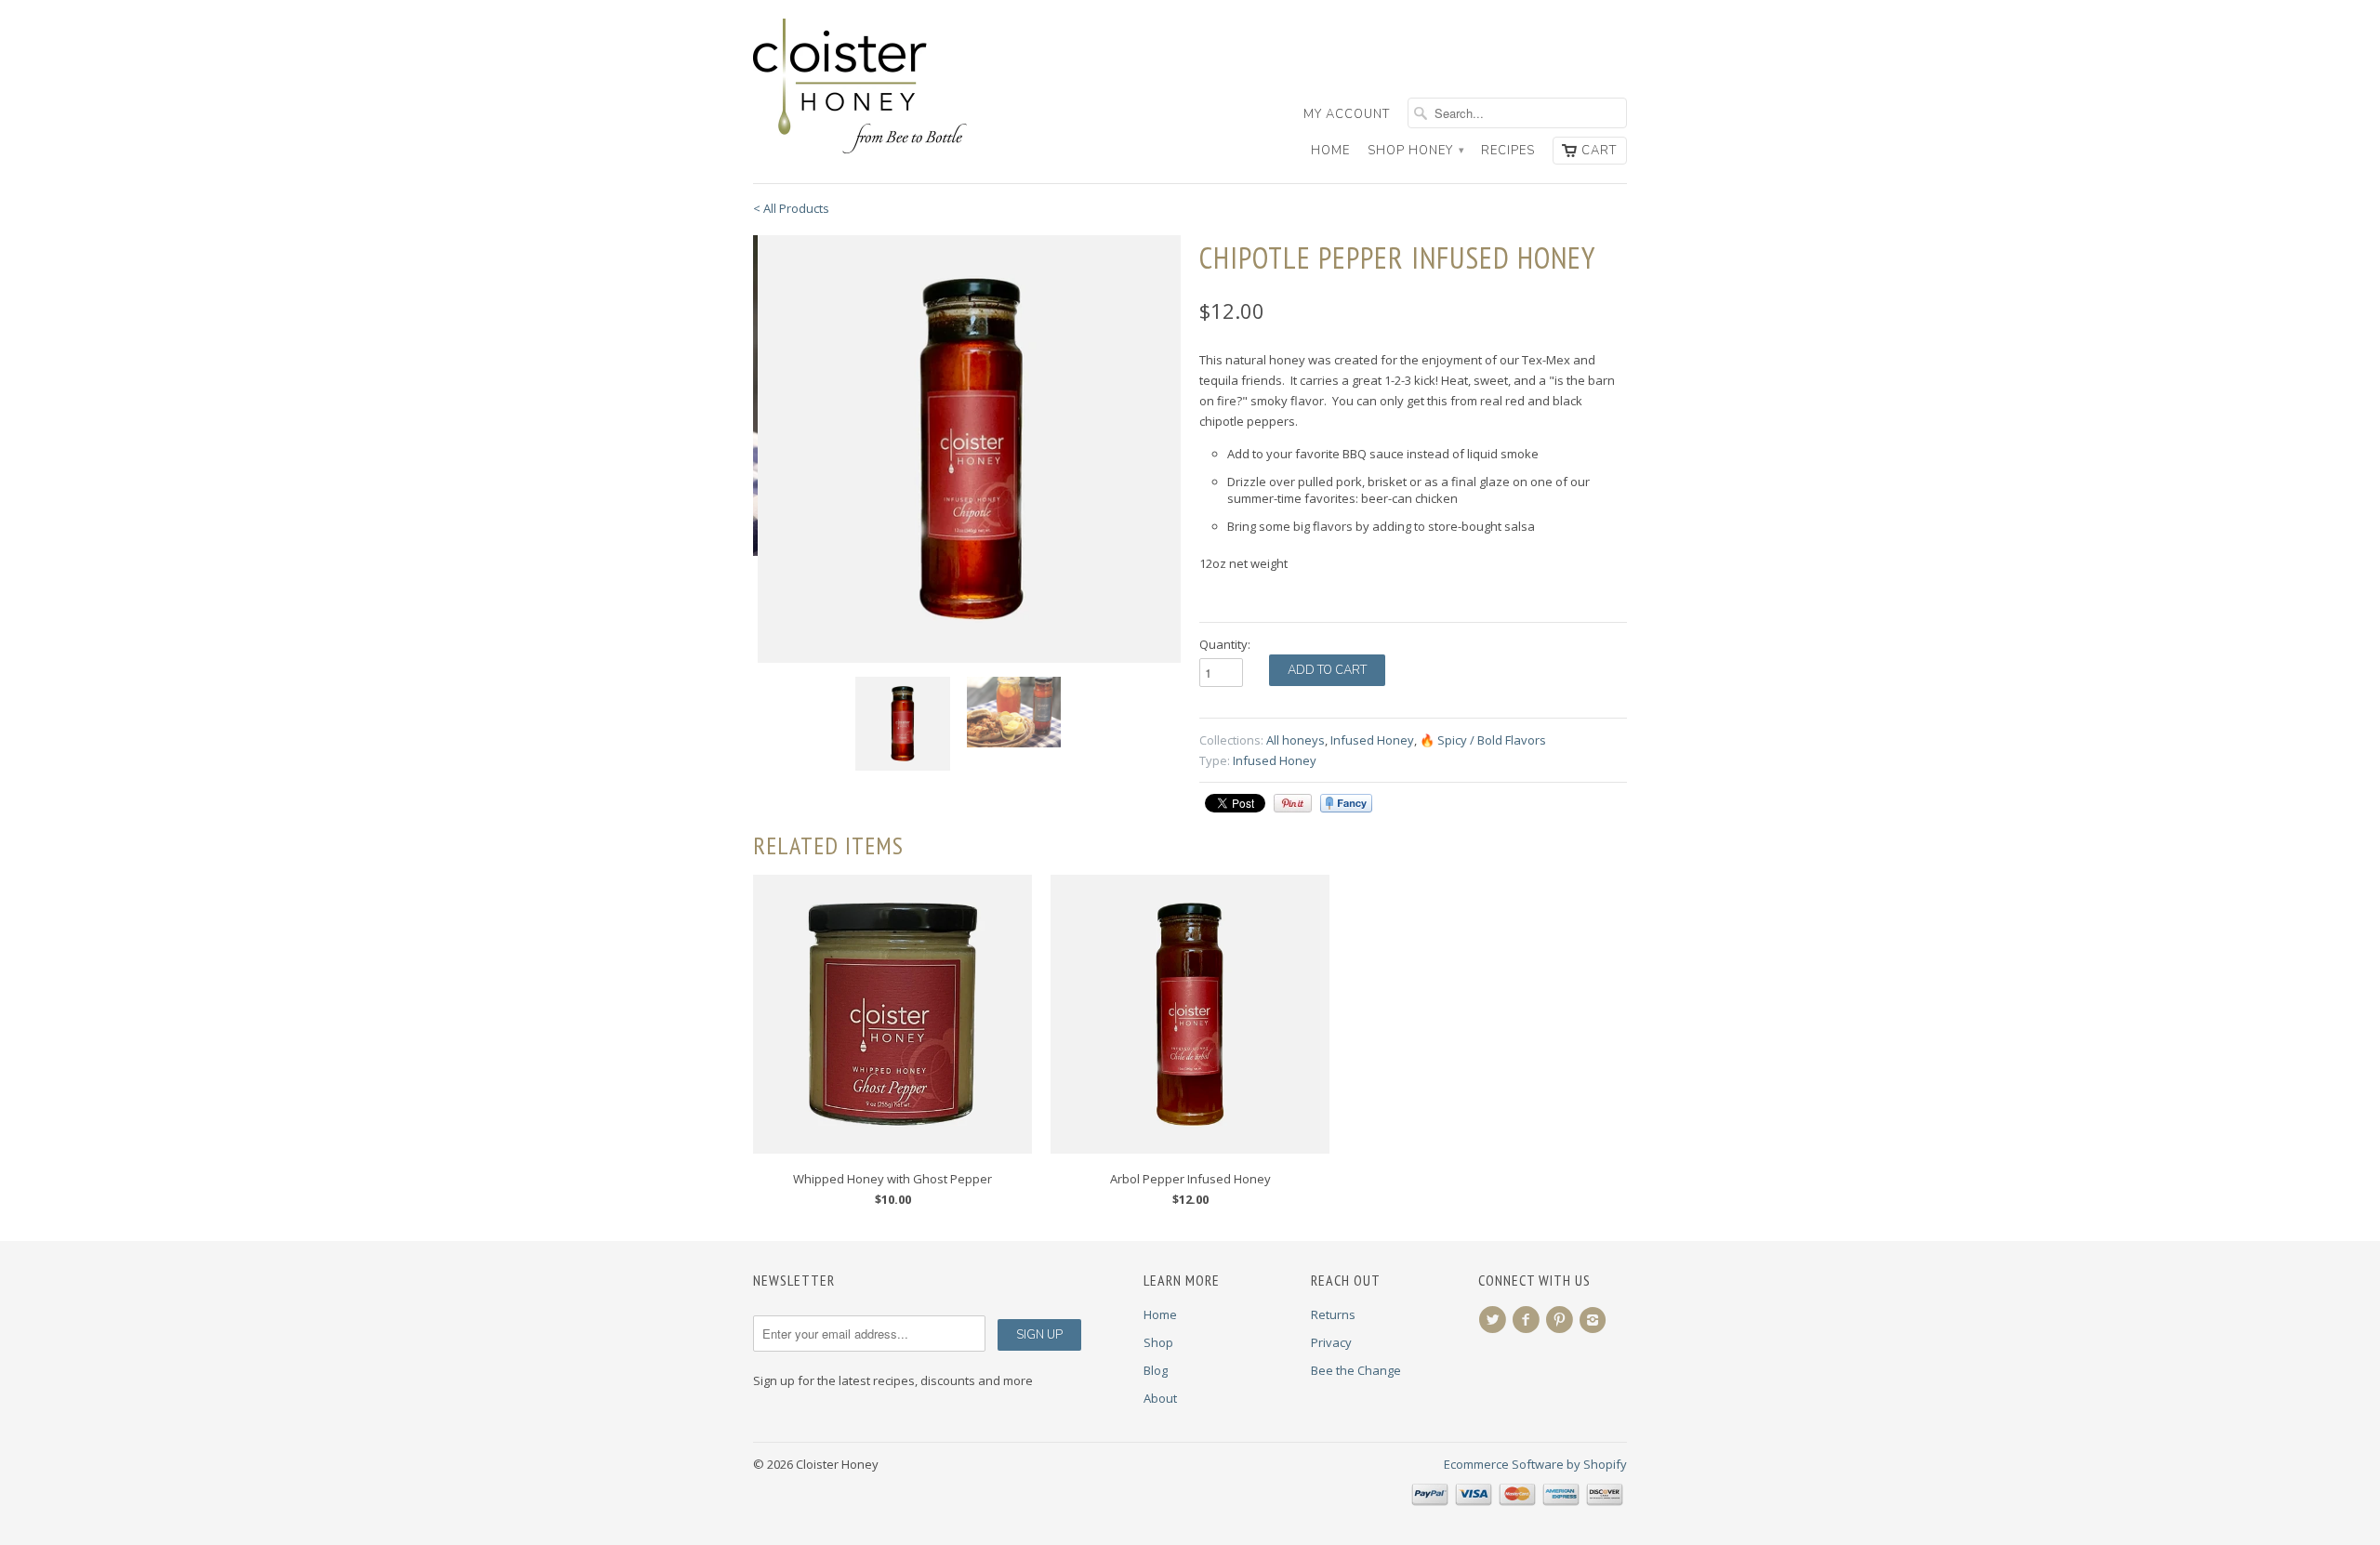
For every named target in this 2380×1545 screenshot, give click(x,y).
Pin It (1293, 803)
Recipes (1508, 151)
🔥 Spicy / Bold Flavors (1483, 740)
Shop (1158, 1342)
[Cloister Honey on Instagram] (1595, 1320)
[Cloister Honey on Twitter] (1495, 1320)
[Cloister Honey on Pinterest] (1562, 1320)
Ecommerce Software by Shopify (1535, 1464)
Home (1330, 151)
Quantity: (1225, 644)
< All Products (791, 208)
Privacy (1331, 1342)
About (1160, 1398)
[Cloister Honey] (892, 87)
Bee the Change (1356, 1370)
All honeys (1296, 740)
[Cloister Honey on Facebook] (1528, 1320)
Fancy (1346, 803)
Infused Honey (1372, 740)
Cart (1599, 151)
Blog (1156, 1370)
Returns (1333, 1314)
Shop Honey (1415, 151)
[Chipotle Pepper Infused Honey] (967, 449)
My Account (1347, 114)
